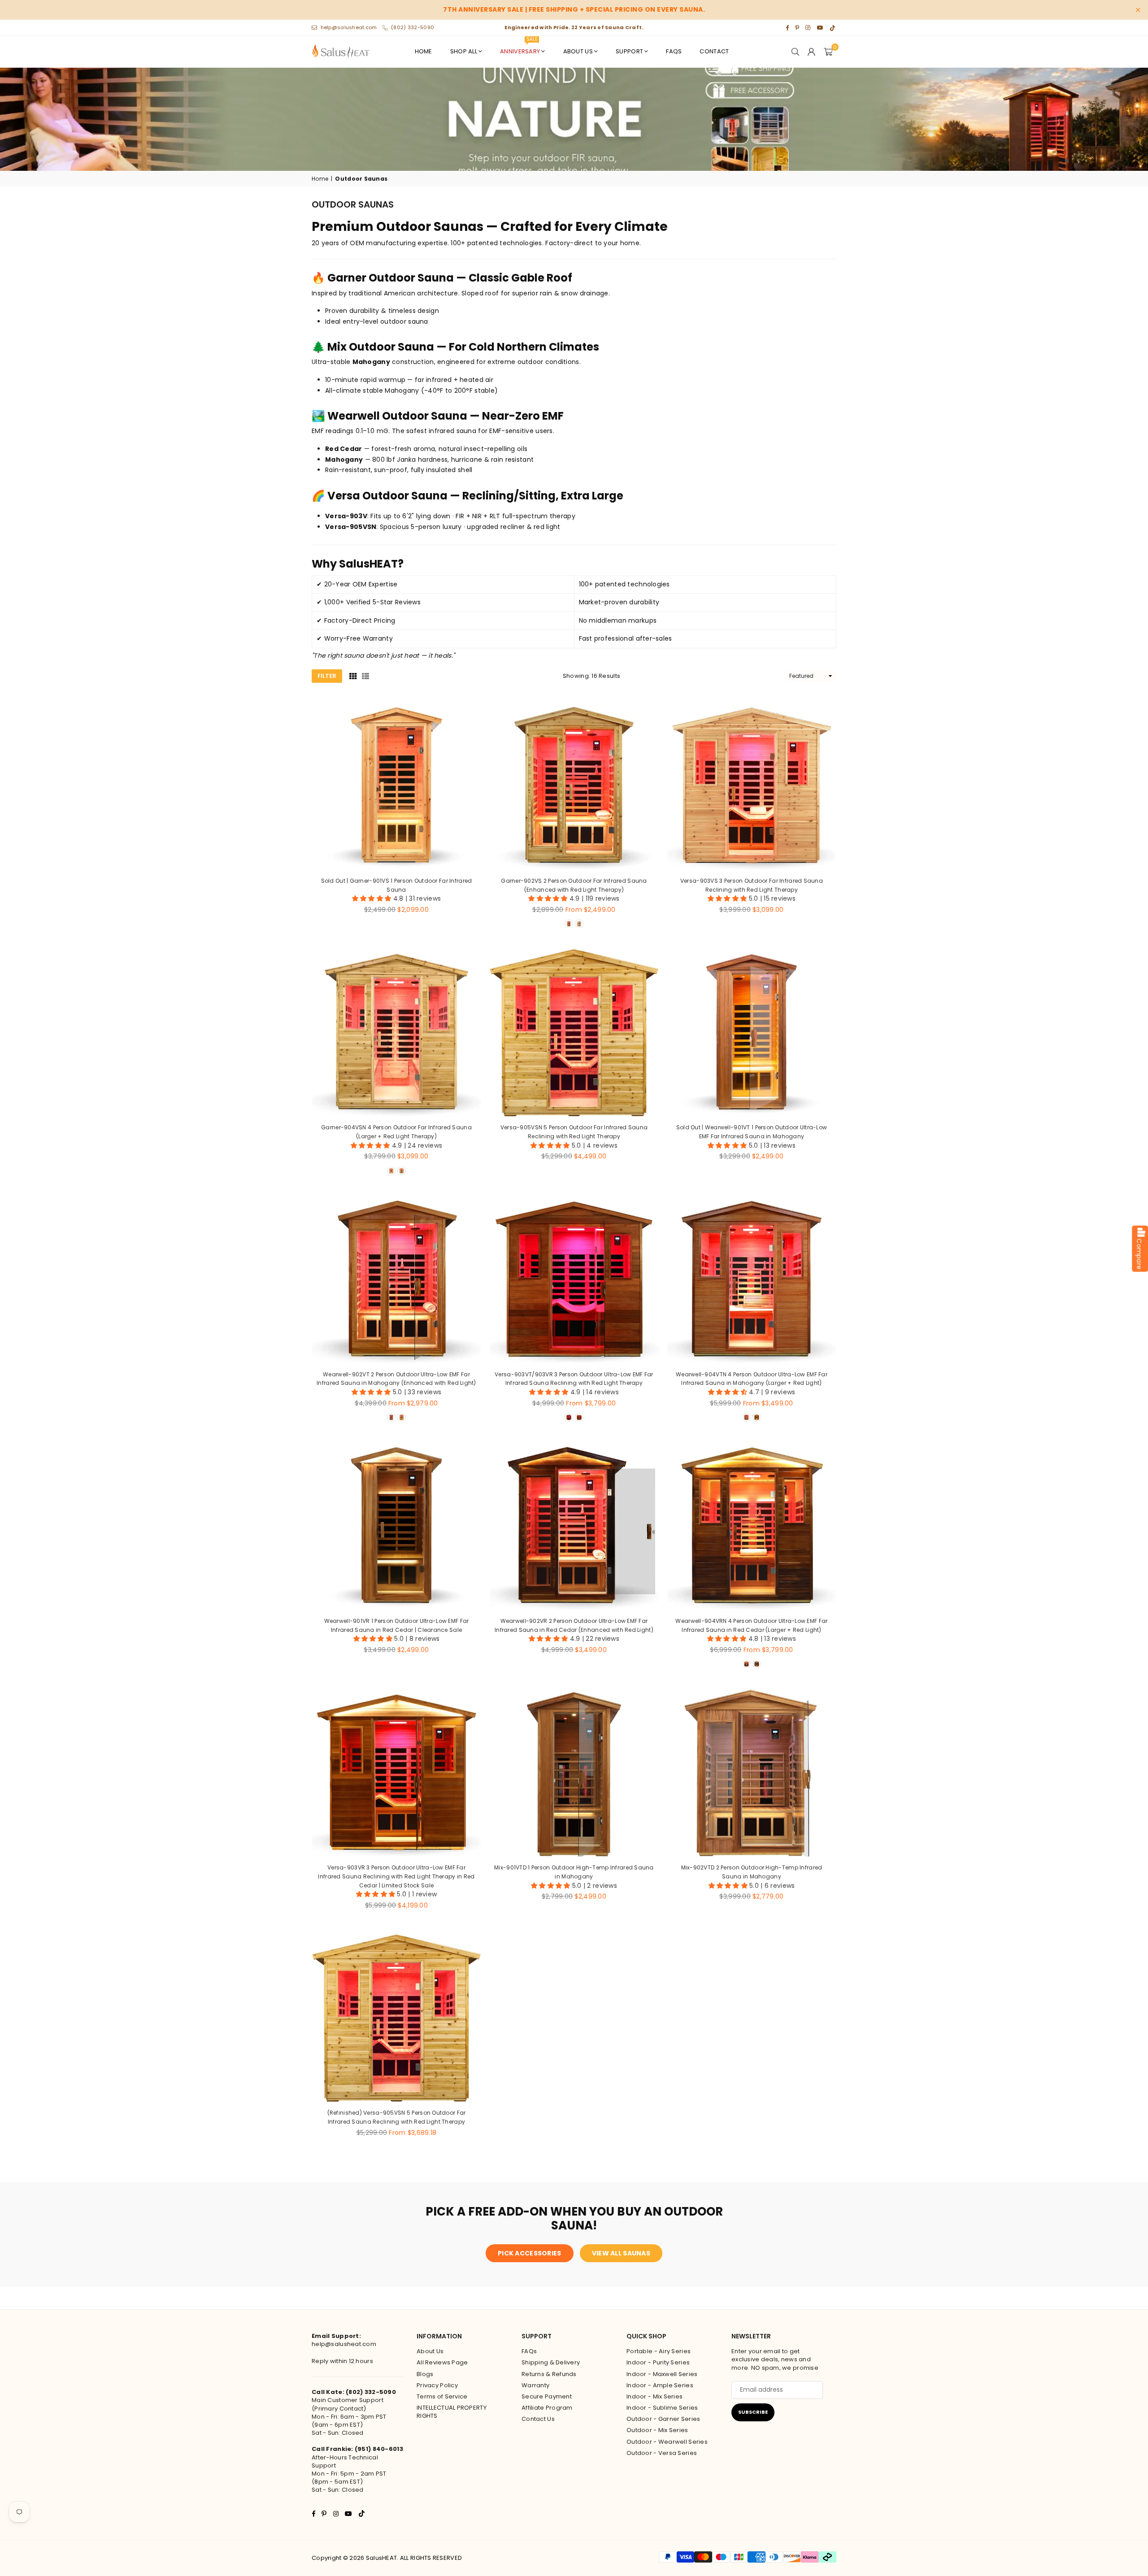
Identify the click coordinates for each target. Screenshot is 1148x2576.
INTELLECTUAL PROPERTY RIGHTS (452, 2412)
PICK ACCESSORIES (529, 2253)
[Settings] (812, 52)
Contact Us (538, 2419)
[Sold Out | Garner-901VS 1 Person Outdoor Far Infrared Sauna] (396, 785)
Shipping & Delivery (551, 2362)
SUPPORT (629, 51)
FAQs (674, 51)
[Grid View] (353, 676)
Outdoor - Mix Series (657, 2430)
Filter (327, 676)
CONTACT (714, 51)
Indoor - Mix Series (654, 2396)
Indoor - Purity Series (658, 2362)
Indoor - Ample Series (660, 2385)
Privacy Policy (437, 2385)
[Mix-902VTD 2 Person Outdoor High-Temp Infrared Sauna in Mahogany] (752, 1772)
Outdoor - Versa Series (662, 2453)
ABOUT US (578, 51)
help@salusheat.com (349, 27)
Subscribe (753, 2412)
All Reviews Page (442, 2362)
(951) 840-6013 (379, 2449)
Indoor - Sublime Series (662, 2408)
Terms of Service (442, 2396)
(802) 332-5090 (413, 27)
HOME (424, 51)
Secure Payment (547, 2396)
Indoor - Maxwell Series (662, 2374)
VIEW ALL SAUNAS (621, 2253)
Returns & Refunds (549, 2374)
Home (320, 179)
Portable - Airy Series (659, 2351)
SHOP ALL (464, 51)
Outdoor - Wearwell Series (667, 2442)
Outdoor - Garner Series (663, 2419)
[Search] (796, 52)
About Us (430, 2351)
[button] (828, 52)
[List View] (365, 676)
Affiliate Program (547, 2408)
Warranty (535, 2385)
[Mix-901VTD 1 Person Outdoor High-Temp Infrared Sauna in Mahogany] (574, 1772)
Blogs (425, 2374)
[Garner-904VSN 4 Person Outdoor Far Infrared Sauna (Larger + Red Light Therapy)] (396, 1032)
